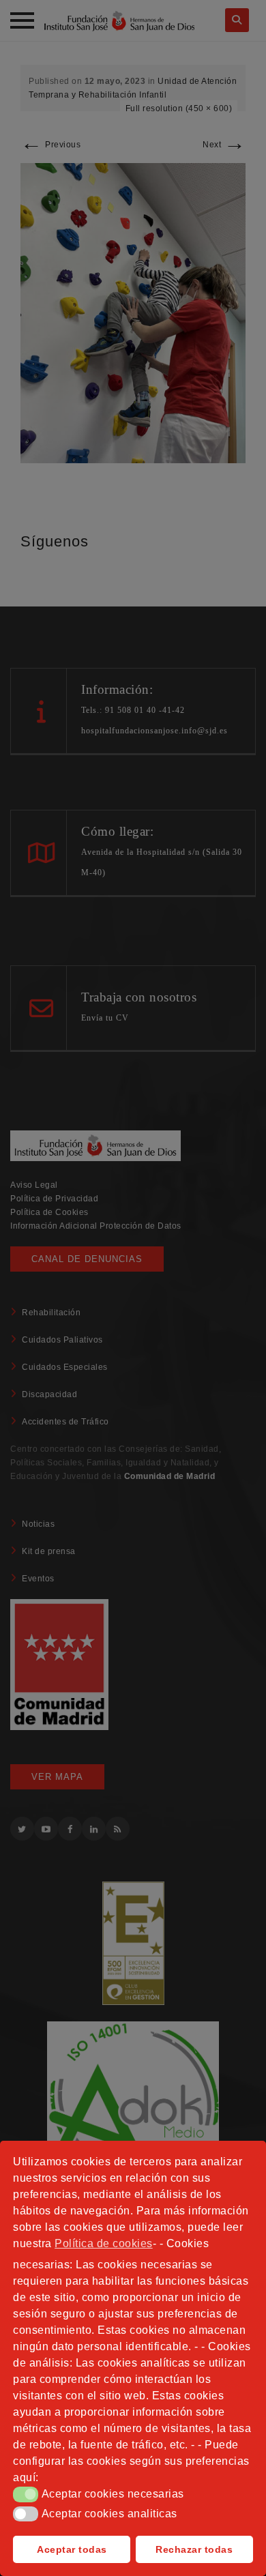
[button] (26, 2494)
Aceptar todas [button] (72, 2549)
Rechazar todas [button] (194, 2549)
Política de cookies (104, 2243)
